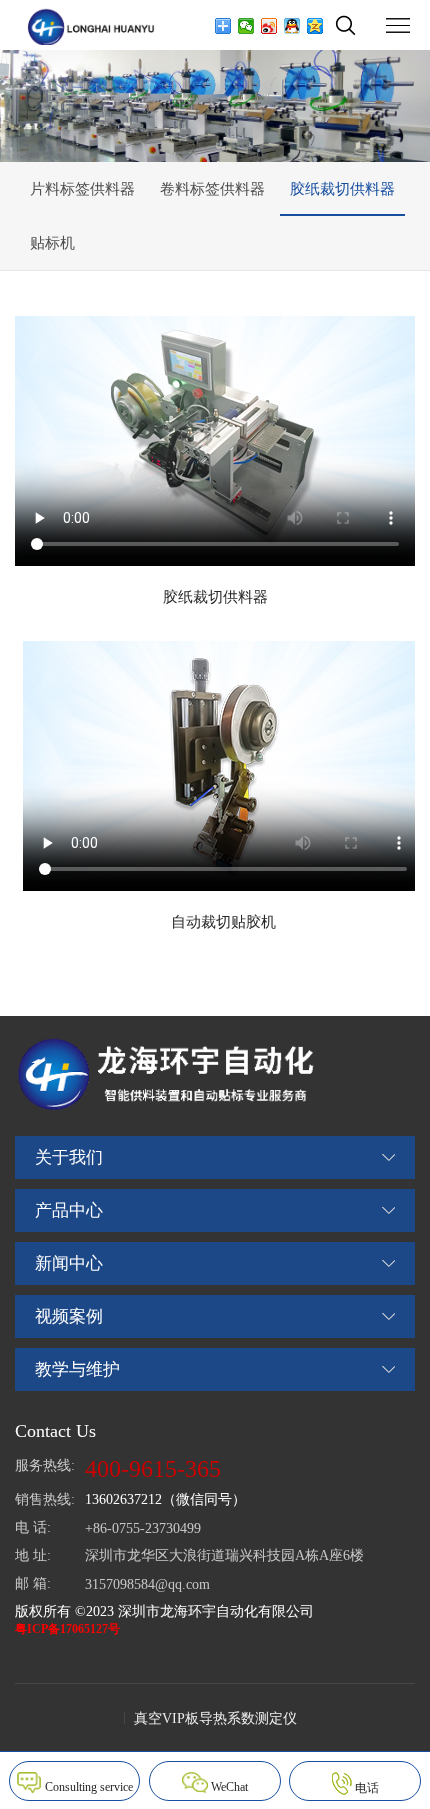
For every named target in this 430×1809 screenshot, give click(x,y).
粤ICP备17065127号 (67, 1629)
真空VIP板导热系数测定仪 (215, 1718)
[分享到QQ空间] (315, 26)
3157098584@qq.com (147, 1584)
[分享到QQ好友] (292, 26)
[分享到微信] (246, 26)
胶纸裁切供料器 (342, 189)
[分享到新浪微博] (269, 26)
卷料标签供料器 (212, 189)
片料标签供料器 (82, 189)
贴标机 (52, 243)
